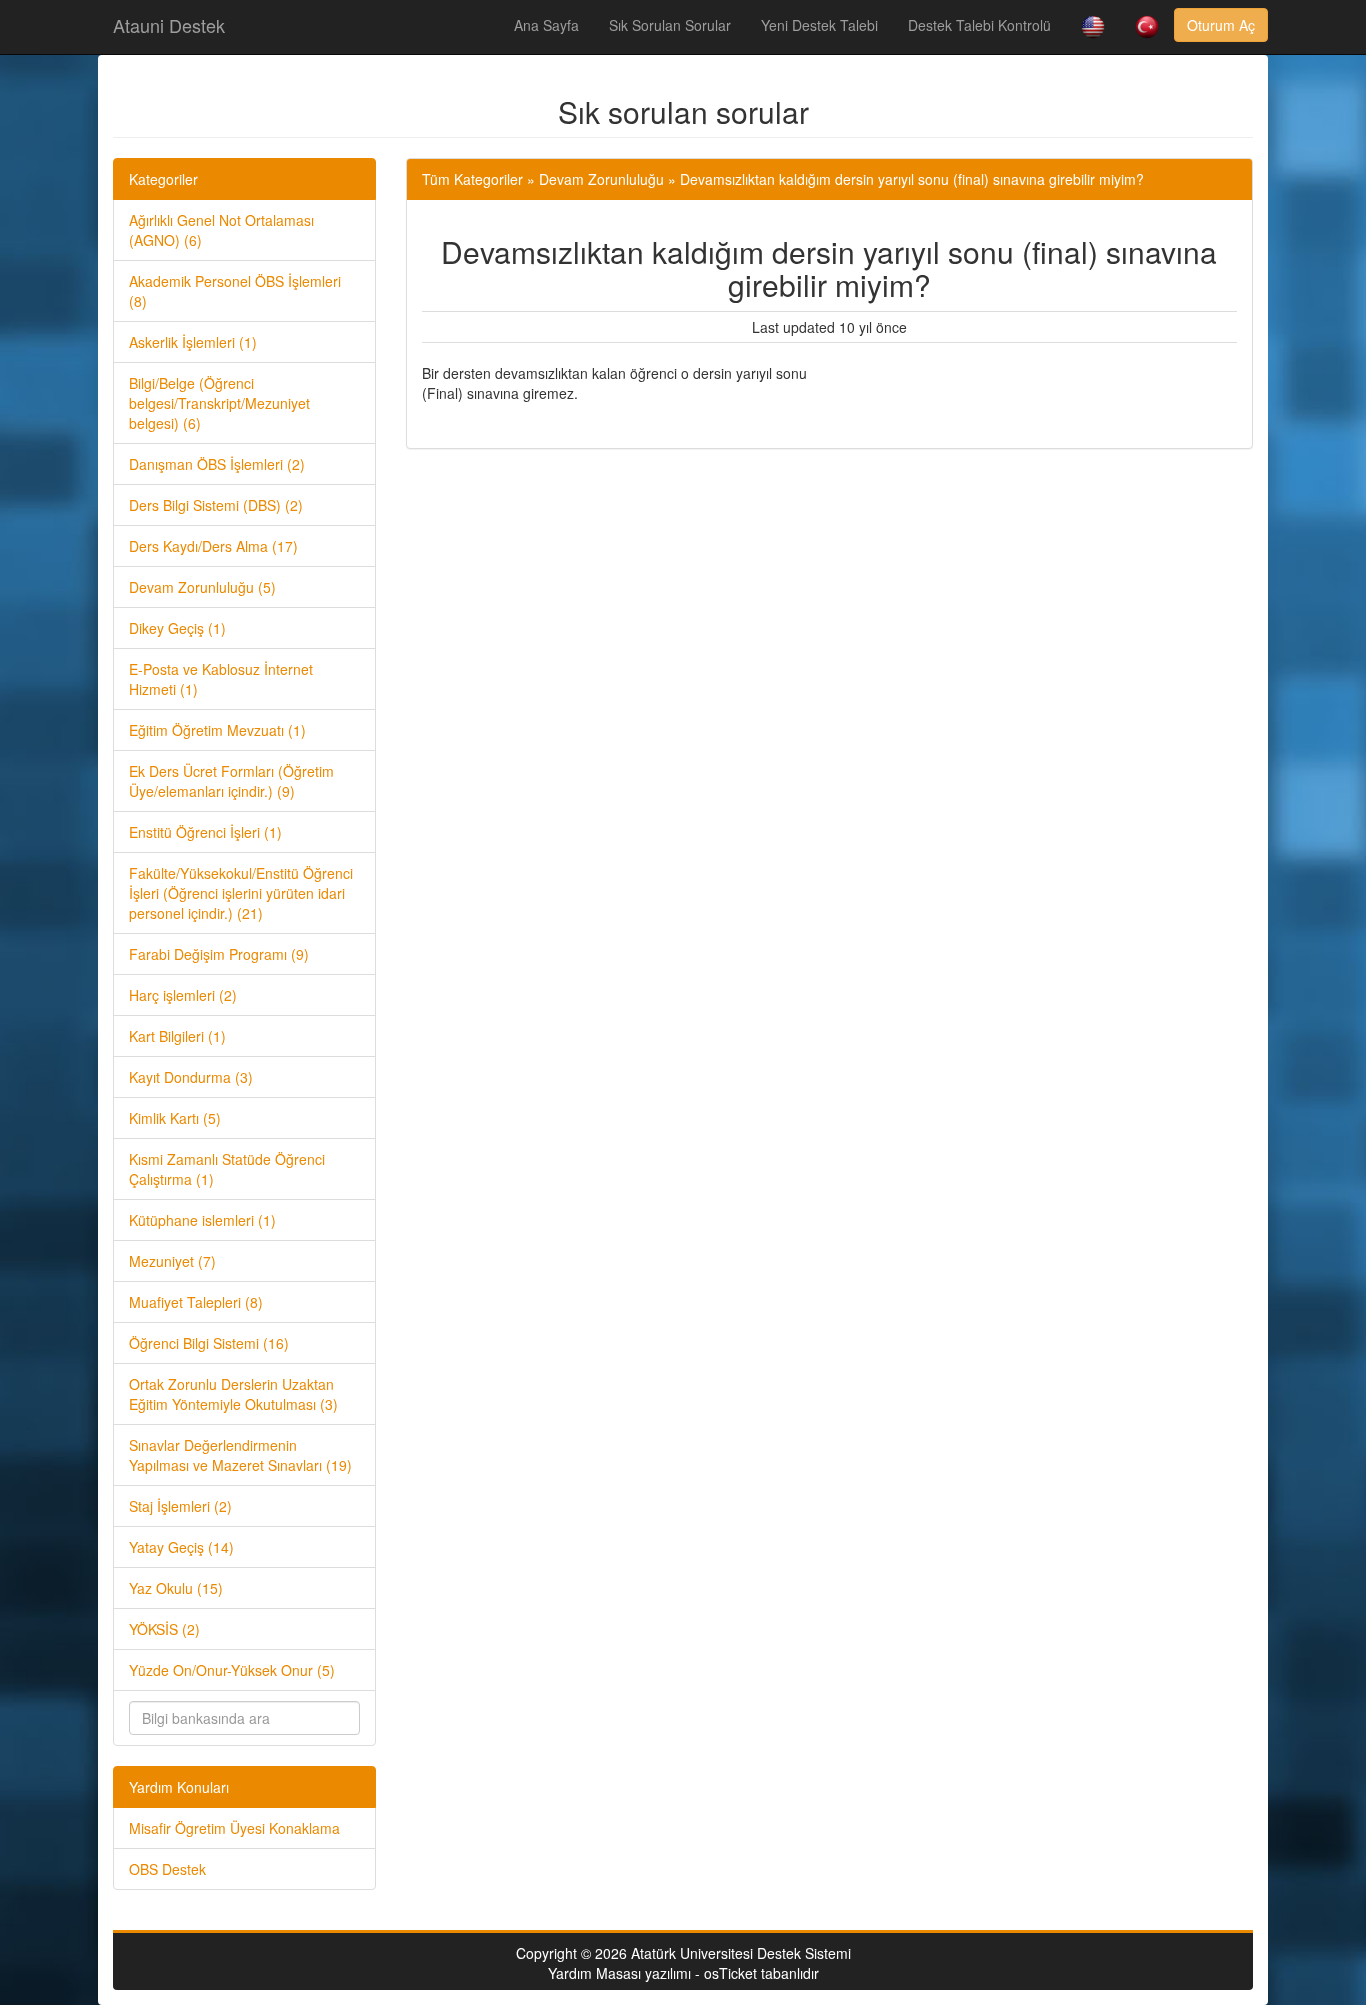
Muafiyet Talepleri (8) (196, 1302)
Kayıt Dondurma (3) (191, 1077)
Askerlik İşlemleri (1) (193, 342)
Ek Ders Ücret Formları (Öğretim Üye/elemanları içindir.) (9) (231, 781)
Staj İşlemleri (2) (180, 1506)
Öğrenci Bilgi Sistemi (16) (209, 1343)
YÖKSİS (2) (164, 1629)
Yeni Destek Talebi (819, 25)
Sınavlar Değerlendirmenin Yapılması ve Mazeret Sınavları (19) (240, 1455)
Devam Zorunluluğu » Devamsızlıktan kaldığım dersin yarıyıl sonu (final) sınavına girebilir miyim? (841, 179)
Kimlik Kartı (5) (175, 1118)
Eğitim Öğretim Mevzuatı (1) (217, 730)
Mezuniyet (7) (172, 1261)
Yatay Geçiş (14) (181, 1547)
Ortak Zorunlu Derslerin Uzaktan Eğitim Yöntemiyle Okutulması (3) (233, 1394)
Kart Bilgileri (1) (177, 1036)
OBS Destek (167, 1869)
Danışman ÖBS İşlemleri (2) (217, 464)
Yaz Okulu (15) (176, 1588)
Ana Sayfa (546, 25)
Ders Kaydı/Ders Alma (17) (213, 546)
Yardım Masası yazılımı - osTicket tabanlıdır (683, 1973)
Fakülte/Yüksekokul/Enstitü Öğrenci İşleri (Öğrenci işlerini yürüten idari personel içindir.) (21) (241, 893)
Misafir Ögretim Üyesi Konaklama (234, 1828)
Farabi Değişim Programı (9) (219, 954)
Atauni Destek (169, 25)
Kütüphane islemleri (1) (202, 1220)
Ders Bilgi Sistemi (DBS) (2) (216, 505)
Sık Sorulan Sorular (670, 25)
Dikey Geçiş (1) (177, 628)
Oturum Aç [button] (1221, 25)
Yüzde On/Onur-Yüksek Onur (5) (232, 1670)
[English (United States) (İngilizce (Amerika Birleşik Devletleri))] (1093, 27)
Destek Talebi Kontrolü (979, 25)
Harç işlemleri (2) (183, 995)
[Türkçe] (1147, 27)
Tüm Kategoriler (472, 179)
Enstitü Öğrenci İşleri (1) (205, 832)
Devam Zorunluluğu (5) (202, 587)
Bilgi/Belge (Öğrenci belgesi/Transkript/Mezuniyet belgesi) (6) (219, 403)
